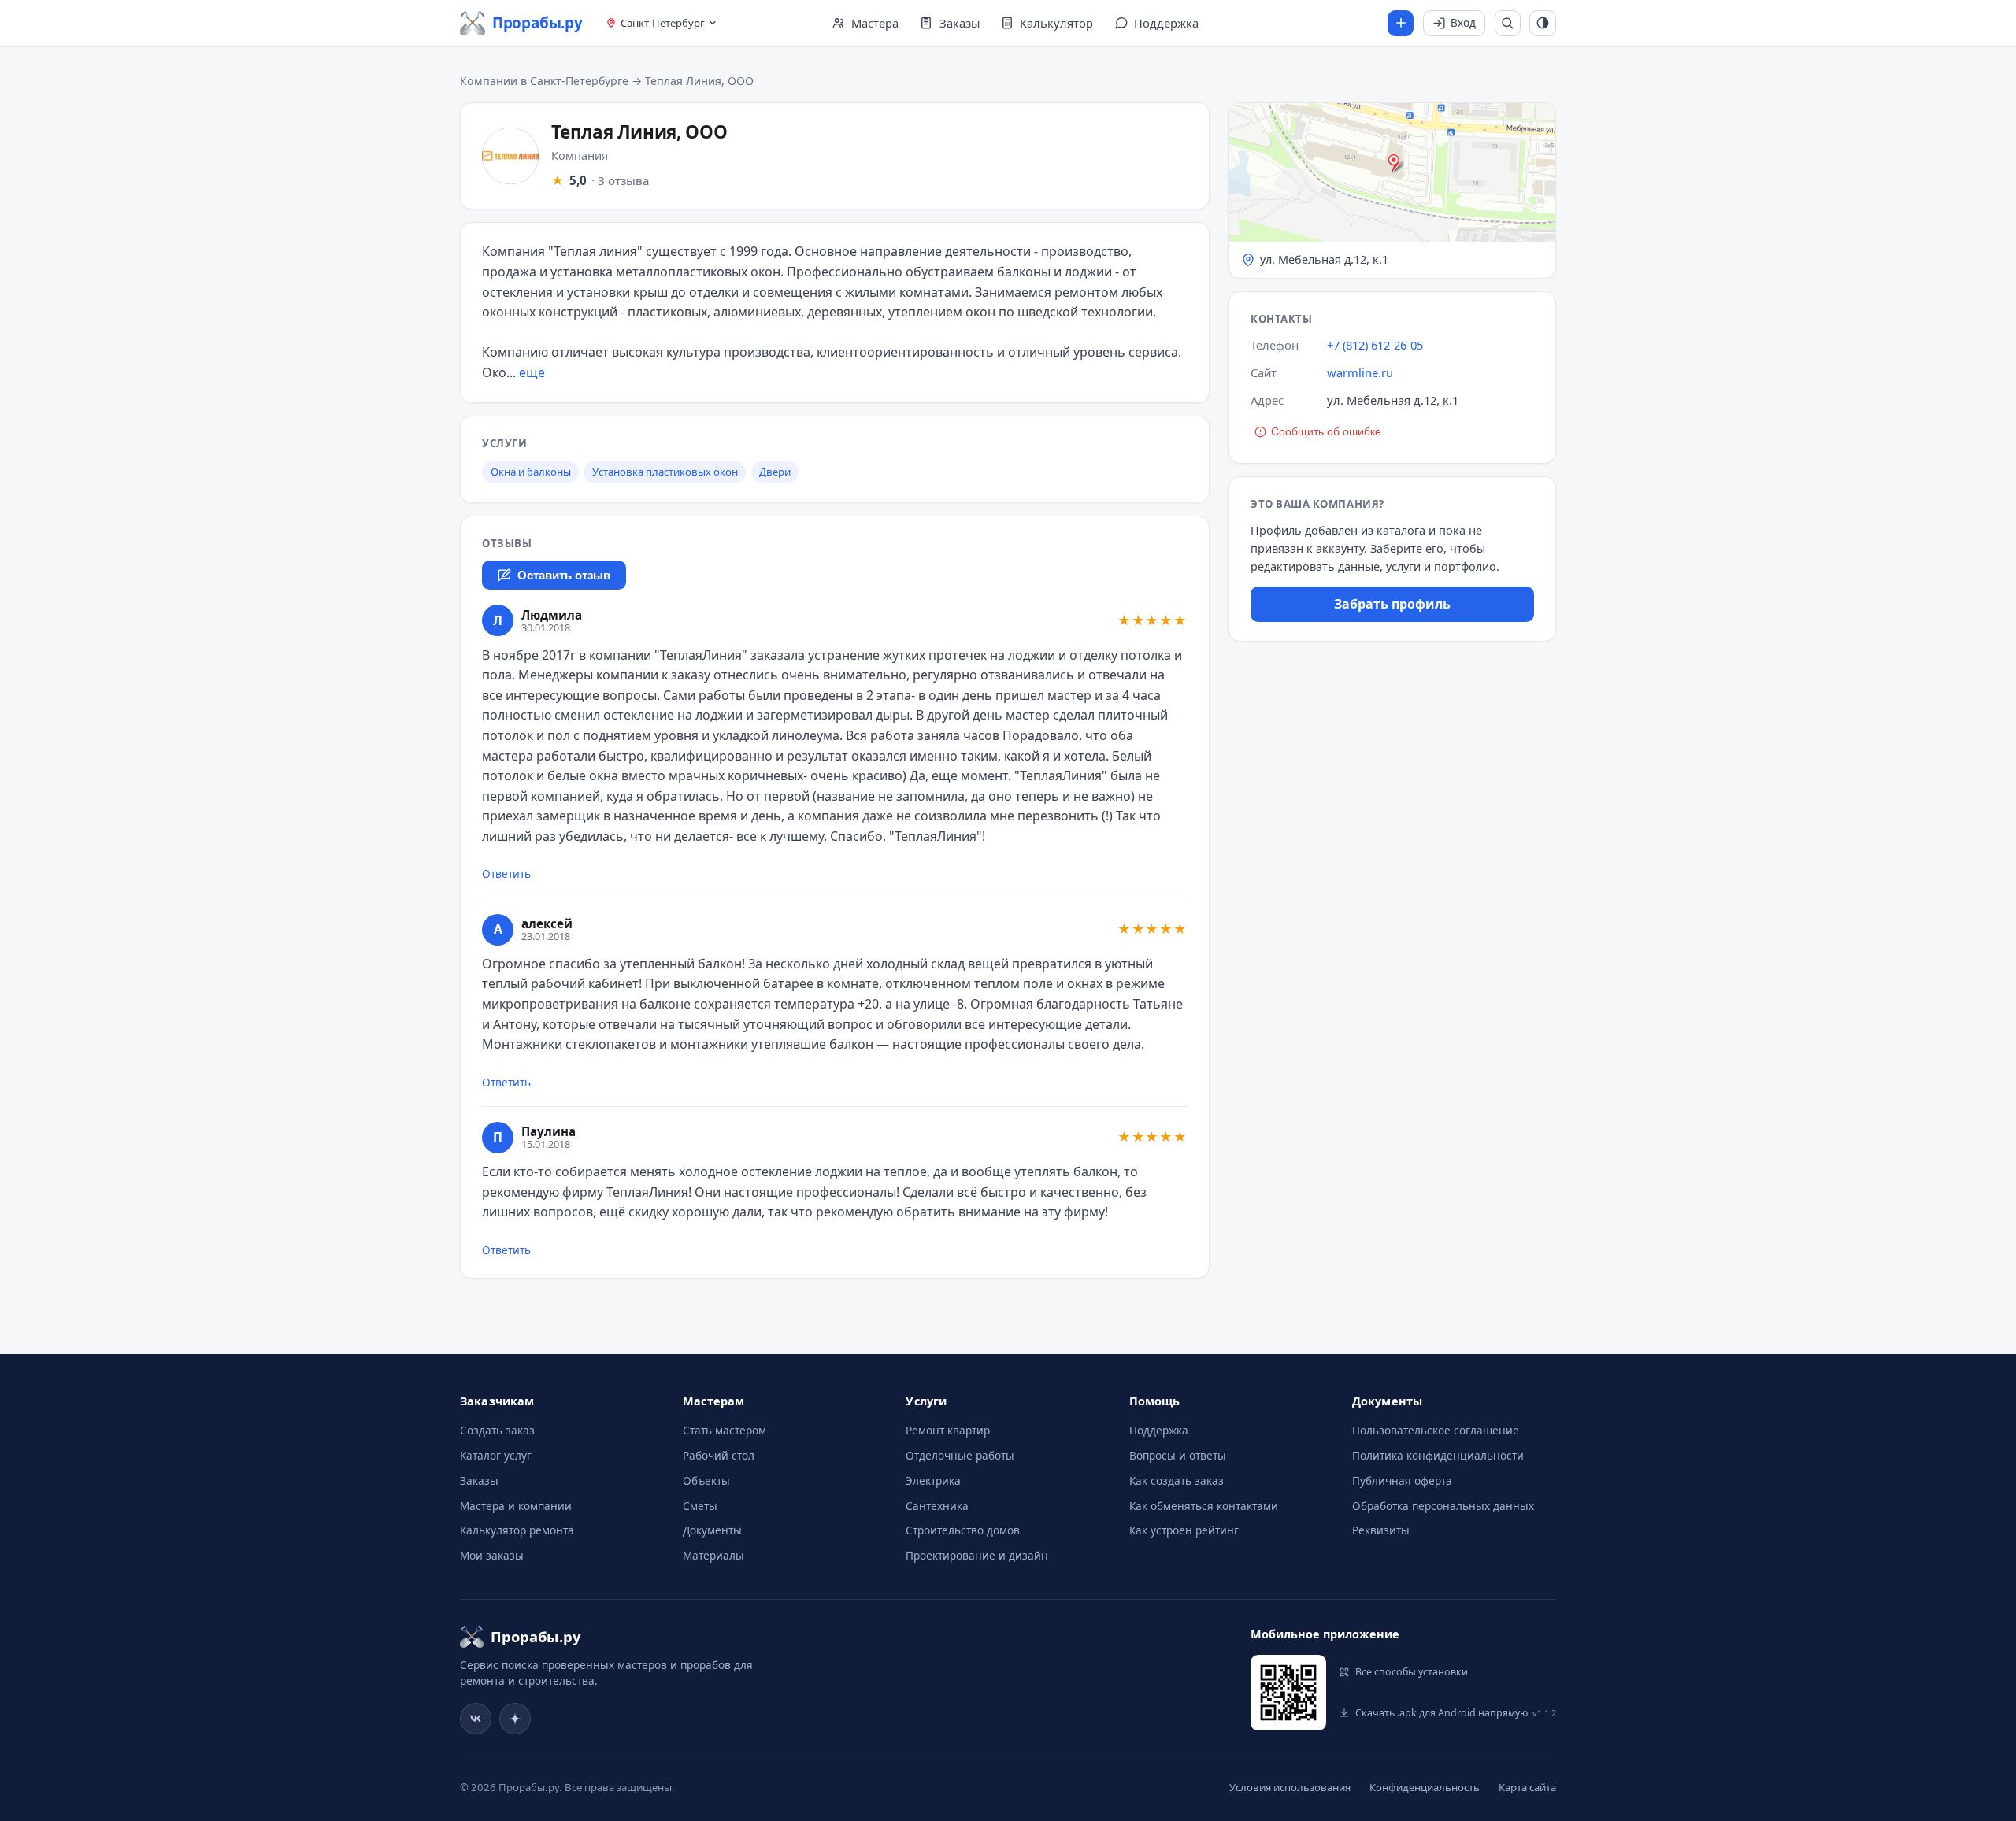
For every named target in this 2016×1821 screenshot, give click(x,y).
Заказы (479, 1480)
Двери (775, 472)
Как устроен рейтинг (1184, 1530)
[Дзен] (515, 1719)
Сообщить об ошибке (1326, 432)
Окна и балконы (531, 472)
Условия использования (1290, 1787)
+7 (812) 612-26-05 (1375, 345)
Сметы (700, 1506)
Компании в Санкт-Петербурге (544, 81)
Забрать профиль (1392, 604)
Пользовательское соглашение (1436, 1430)
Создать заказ (497, 1430)
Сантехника (937, 1506)
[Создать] (1401, 24)
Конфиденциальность (1425, 1787)
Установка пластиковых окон (665, 472)
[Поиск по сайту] (1508, 24)
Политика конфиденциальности (1438, 1455)
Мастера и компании (516, 1506)
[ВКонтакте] (476, 1719)
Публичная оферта (1402, 1480)
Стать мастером (724, 1430)
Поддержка (1159, 1430)
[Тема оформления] (1543, 24)
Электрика (933, 1480)
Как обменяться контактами (1204, 1506)
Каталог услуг (496, 1455)
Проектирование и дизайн (977, 1555)
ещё (532, 372)
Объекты (706, 1480)
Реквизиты (1381, 1530)
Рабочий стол (719, 1455)
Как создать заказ (1177, 1480)
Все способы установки (1412, 1672)
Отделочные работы (960, 1455)
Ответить (506, 873)
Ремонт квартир (948, 1430)
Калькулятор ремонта (517, 1530)
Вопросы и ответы (1178, 1455)
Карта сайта (1527, 1787)
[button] (1392, 191)
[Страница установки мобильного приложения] (1288, 1693)
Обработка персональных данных (1443, 1506)
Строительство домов (963, 1530)
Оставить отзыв (564, 576)
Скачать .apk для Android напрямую (1456, 1713)
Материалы (713, 1555)
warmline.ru (1360, 372)
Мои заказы (492, 1555)
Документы (712, 1530)
